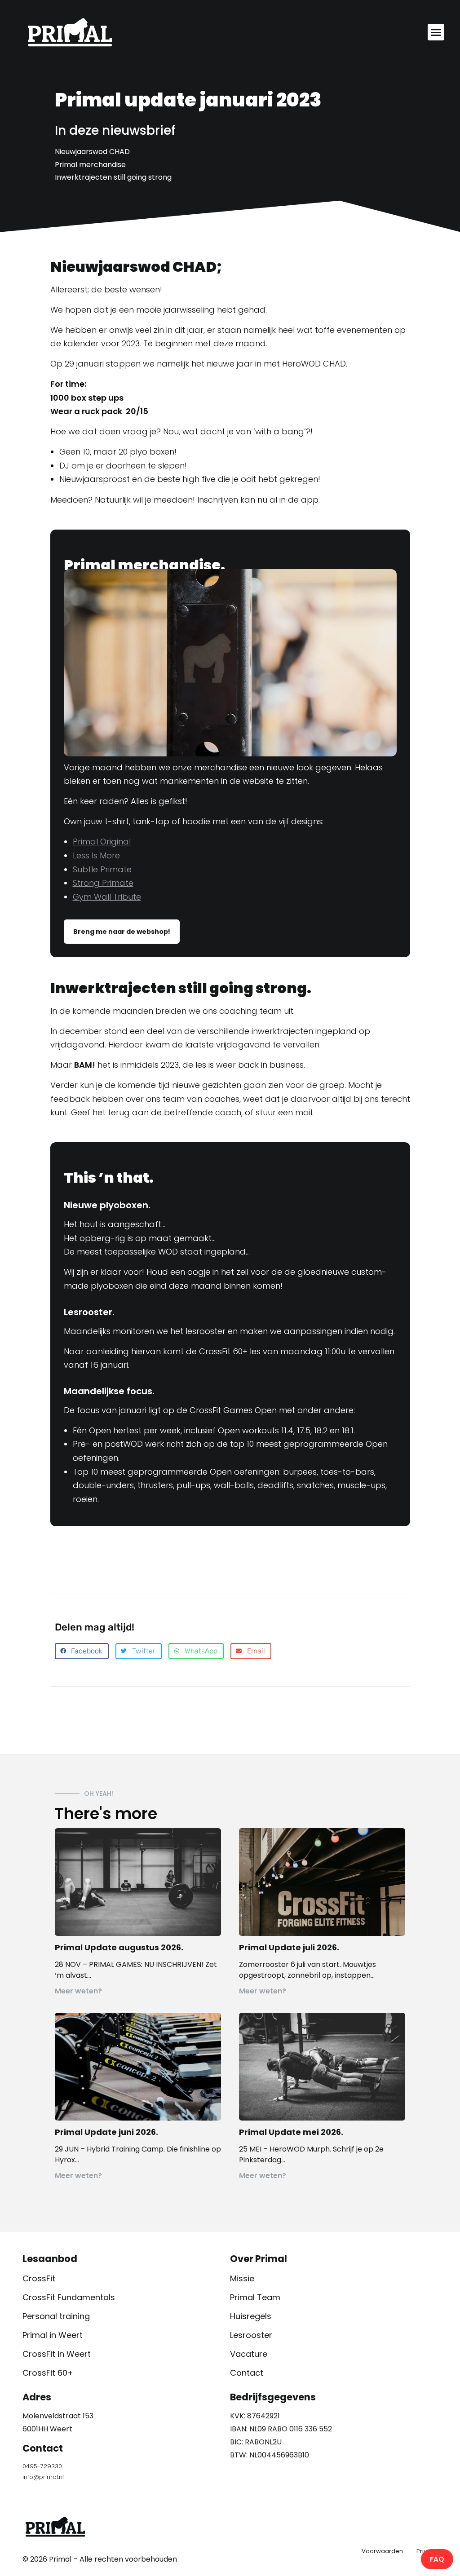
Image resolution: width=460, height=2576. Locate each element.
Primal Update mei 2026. (291, 2132)
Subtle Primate (102, 869)
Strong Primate (103, 883)
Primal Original (102, 842)
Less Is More (96, 855)
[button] (436, 32)
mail (304, 1112)
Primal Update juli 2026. (289, 1947)
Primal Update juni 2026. (106, 2132)
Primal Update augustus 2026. (119, 1947)
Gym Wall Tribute (107, 897)
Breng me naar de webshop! (122, 932)
